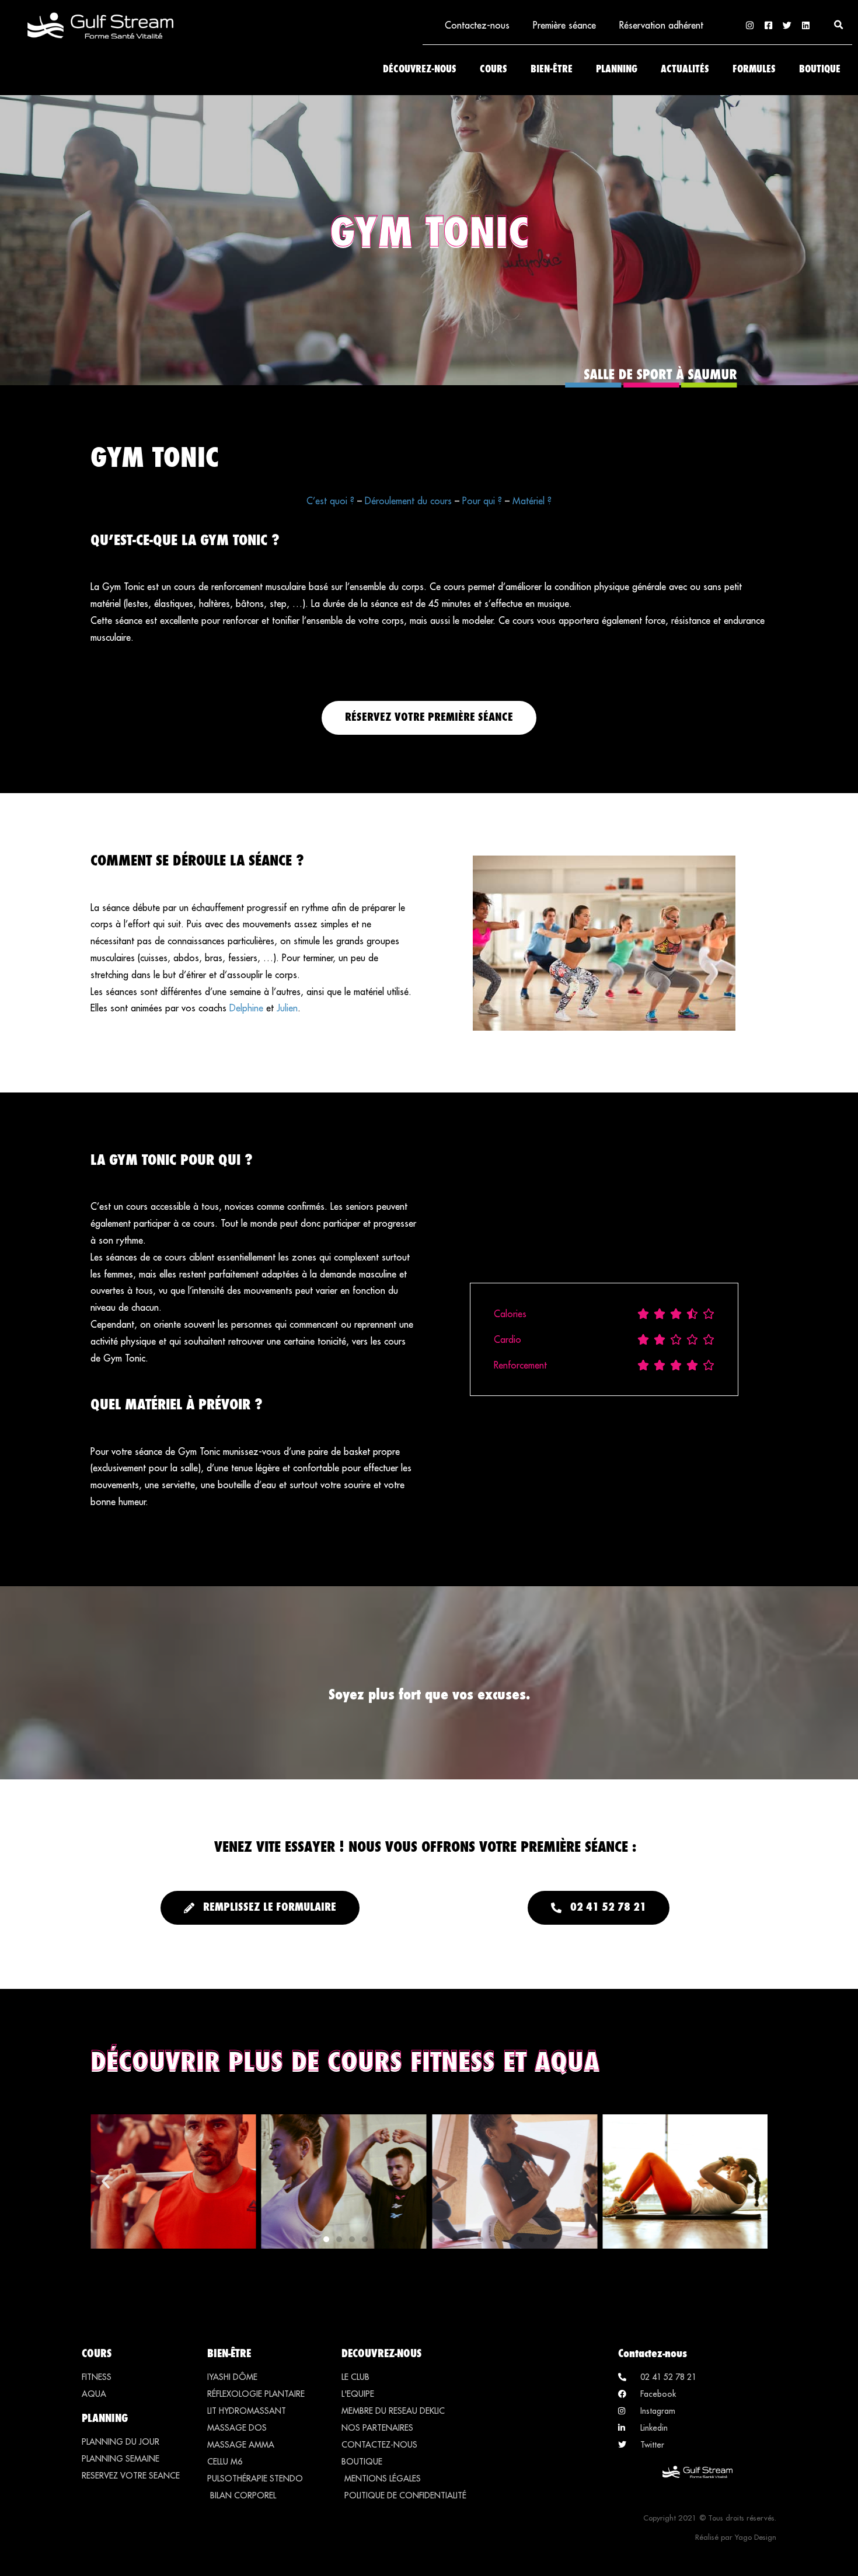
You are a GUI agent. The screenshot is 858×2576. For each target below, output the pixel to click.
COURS (97, 2353)
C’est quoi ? (330, 501)
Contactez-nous (477, 25)
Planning (617, 70)
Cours (493, 70)
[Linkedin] (806, 25)
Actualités (685, 70)
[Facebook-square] (768, 25)
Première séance (564, 25)
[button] (839, 25)
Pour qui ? (482, 501)
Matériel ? (532, 501)
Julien (287, 1008)
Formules (754, 70)
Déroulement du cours (408, 501)
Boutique (820, 70)
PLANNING (105, 2418)
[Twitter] (787, 25)
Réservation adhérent (661, 25)
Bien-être (552, 70)
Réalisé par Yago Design (736, 2537)
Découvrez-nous (420, 70)
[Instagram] (750, 25)
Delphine (246, 1008)
